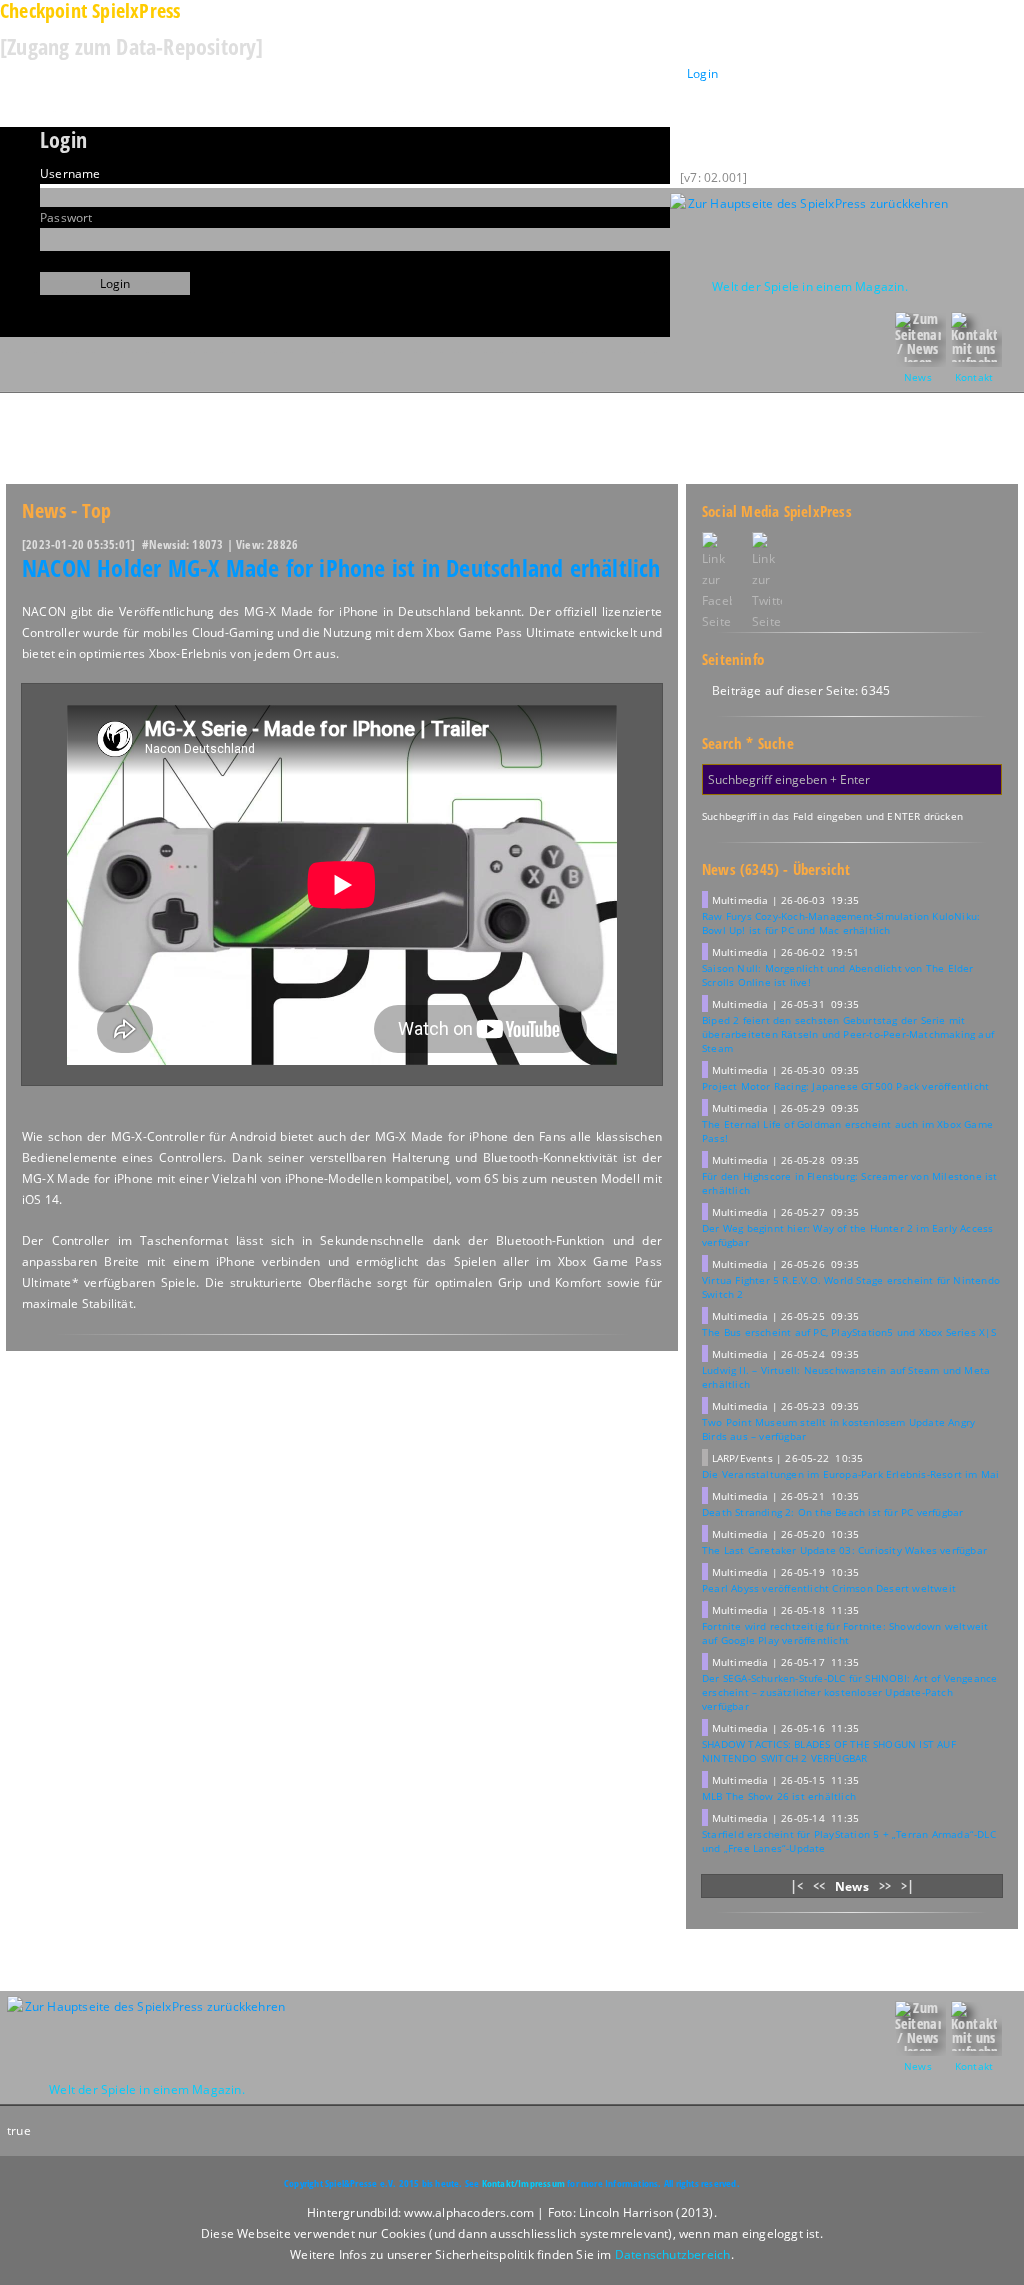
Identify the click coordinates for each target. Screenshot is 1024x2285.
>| (907, 1885)
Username (70, 173)
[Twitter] (777, 582)
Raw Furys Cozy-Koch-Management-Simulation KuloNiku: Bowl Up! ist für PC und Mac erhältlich (841, 923)
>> (885, 1885)
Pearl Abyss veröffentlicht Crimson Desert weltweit (829, 1588)
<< (819, 1885)
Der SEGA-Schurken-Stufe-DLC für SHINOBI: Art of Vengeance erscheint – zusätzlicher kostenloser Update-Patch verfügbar (849, 1692)
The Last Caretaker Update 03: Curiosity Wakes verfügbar (844, 1550)
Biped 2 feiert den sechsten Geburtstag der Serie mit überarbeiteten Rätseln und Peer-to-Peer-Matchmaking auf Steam (848, 1034)
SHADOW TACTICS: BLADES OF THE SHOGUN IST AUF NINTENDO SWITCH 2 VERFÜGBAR (829, 1751)
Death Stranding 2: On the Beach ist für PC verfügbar (832, 1512)
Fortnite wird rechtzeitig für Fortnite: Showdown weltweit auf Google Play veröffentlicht (845, 1633)
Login (702, 73)
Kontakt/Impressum (523, 2183)
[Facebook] (717, 582)
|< (796, 1885)
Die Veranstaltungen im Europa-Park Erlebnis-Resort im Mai (850, 1474)
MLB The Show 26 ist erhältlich (779, 1796)
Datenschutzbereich (673, 2254)
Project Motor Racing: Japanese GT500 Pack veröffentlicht (845, 1086)
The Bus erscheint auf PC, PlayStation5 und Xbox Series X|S (849, 1332)
